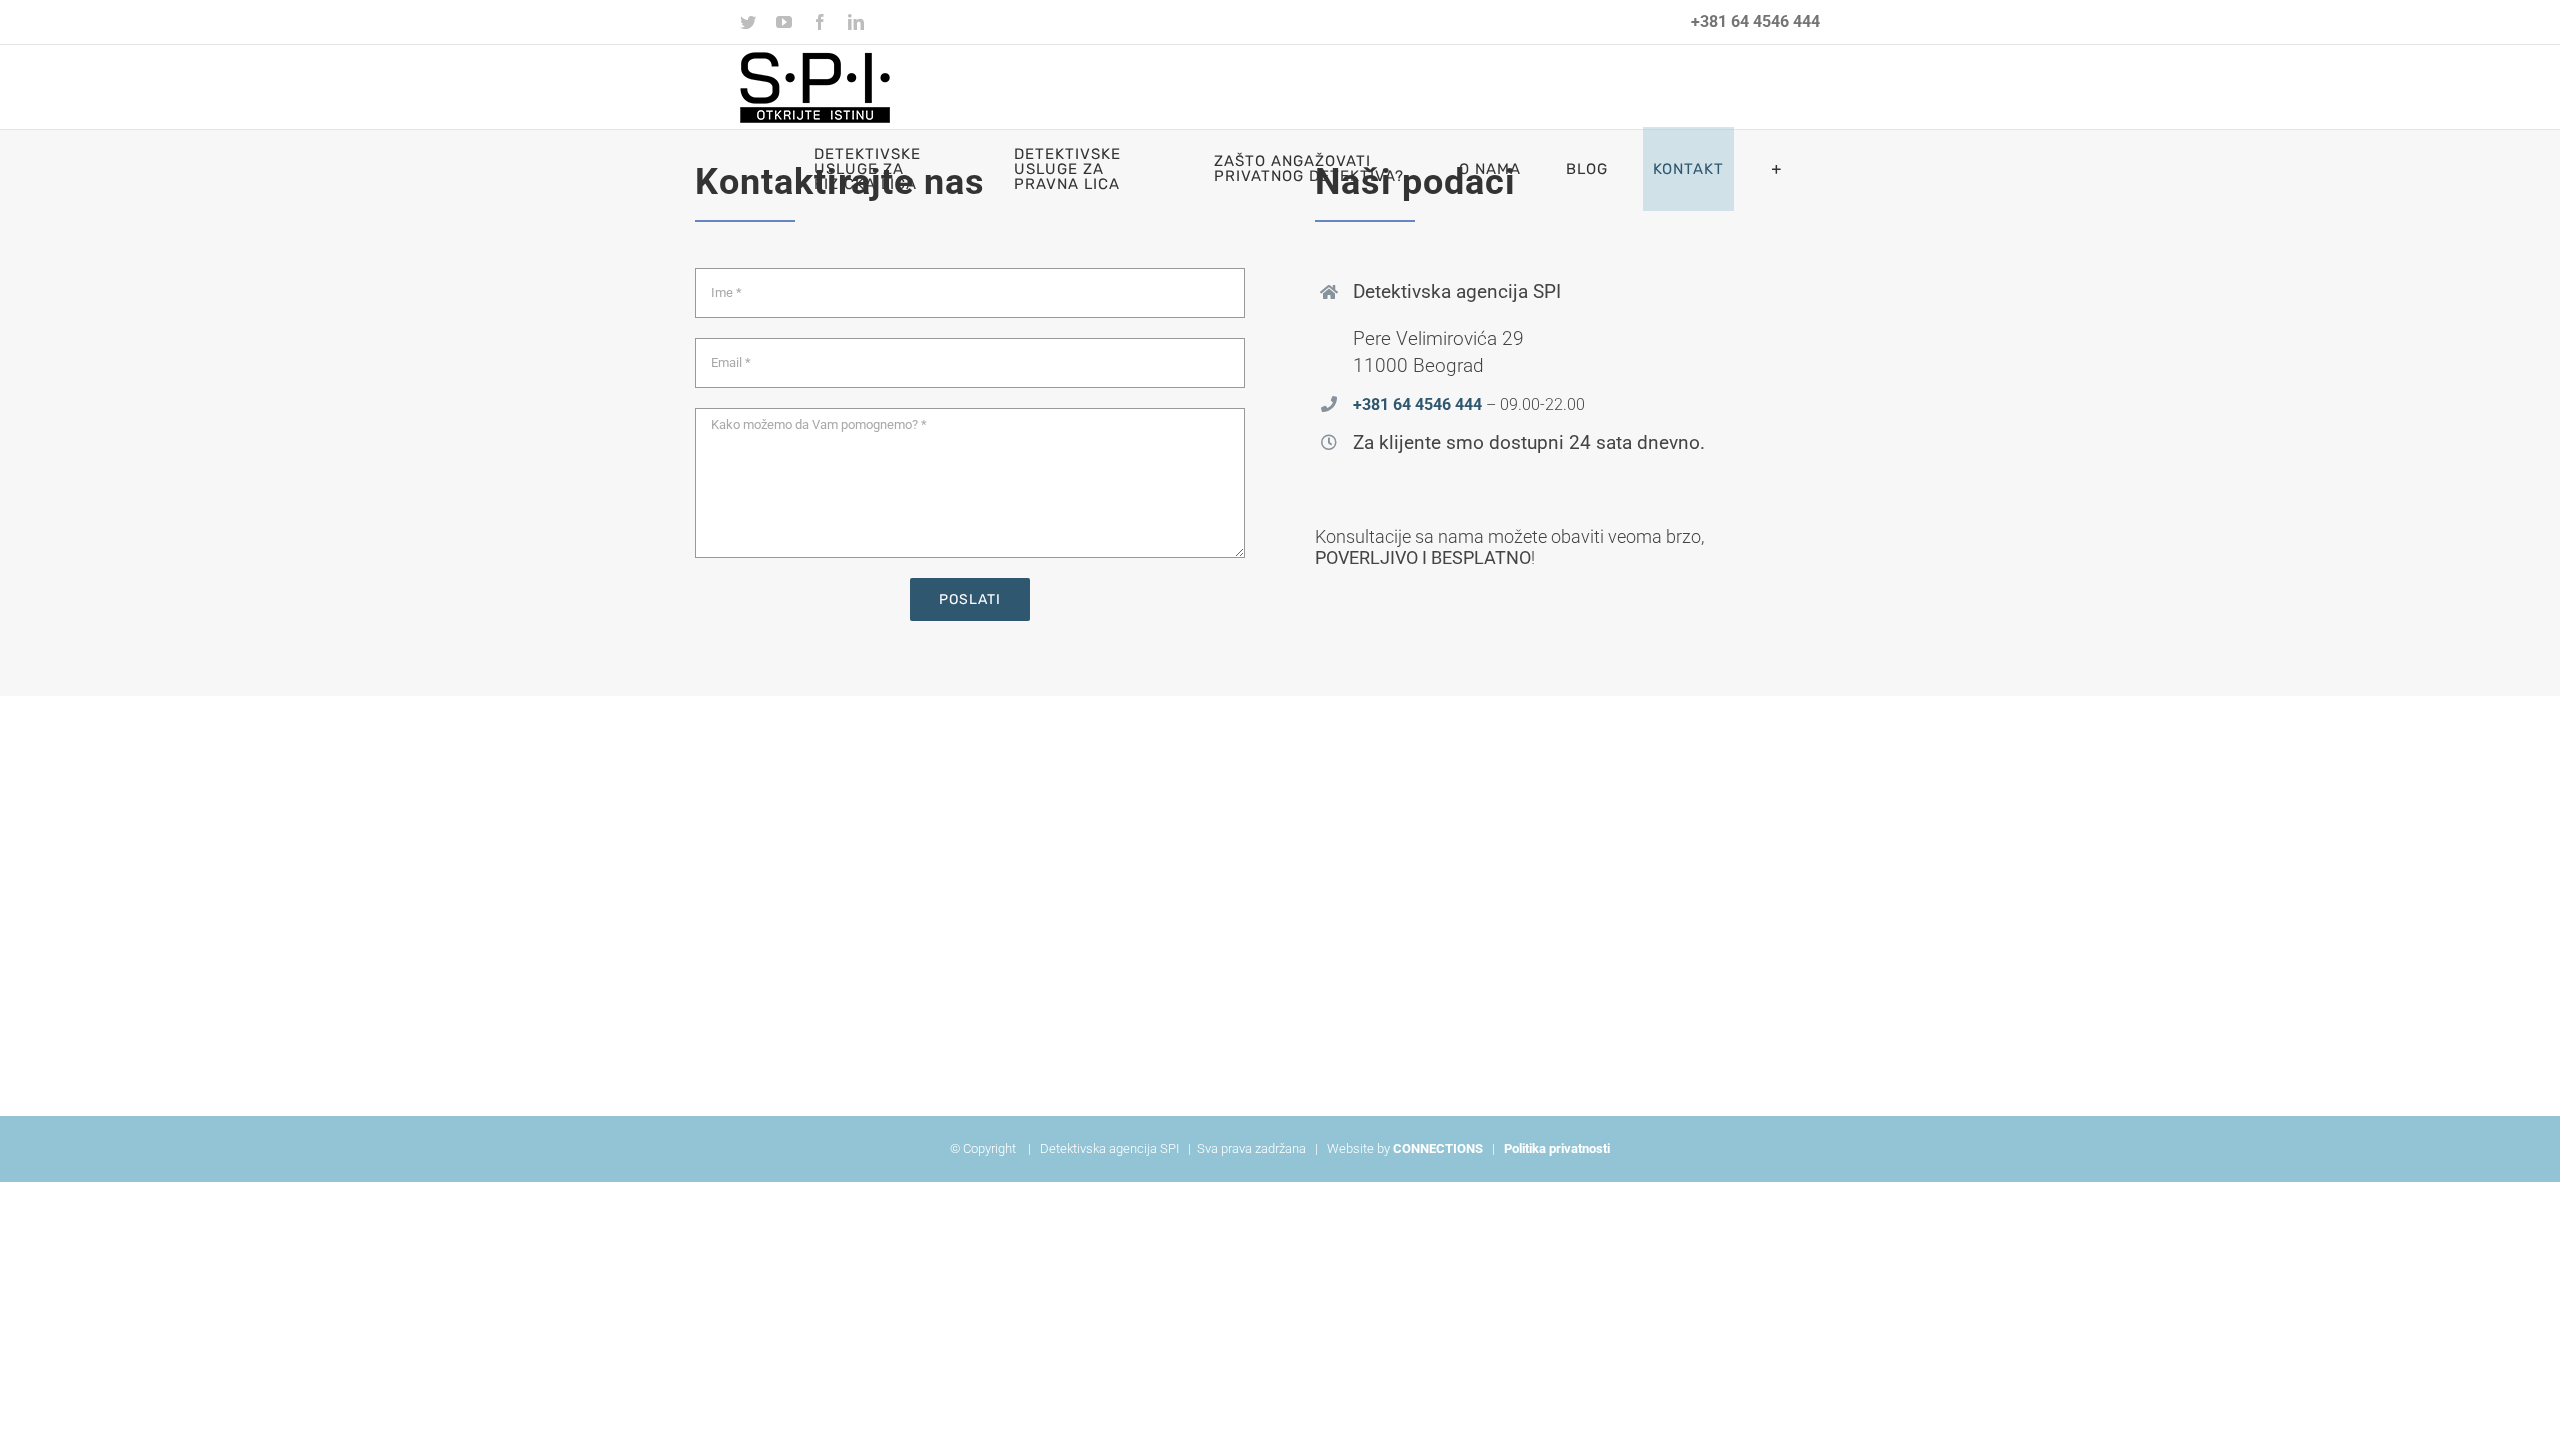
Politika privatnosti (1557, 1148)
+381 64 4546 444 (1755, 21)
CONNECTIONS (1438, 1148)
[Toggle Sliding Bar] (1777, 169)
